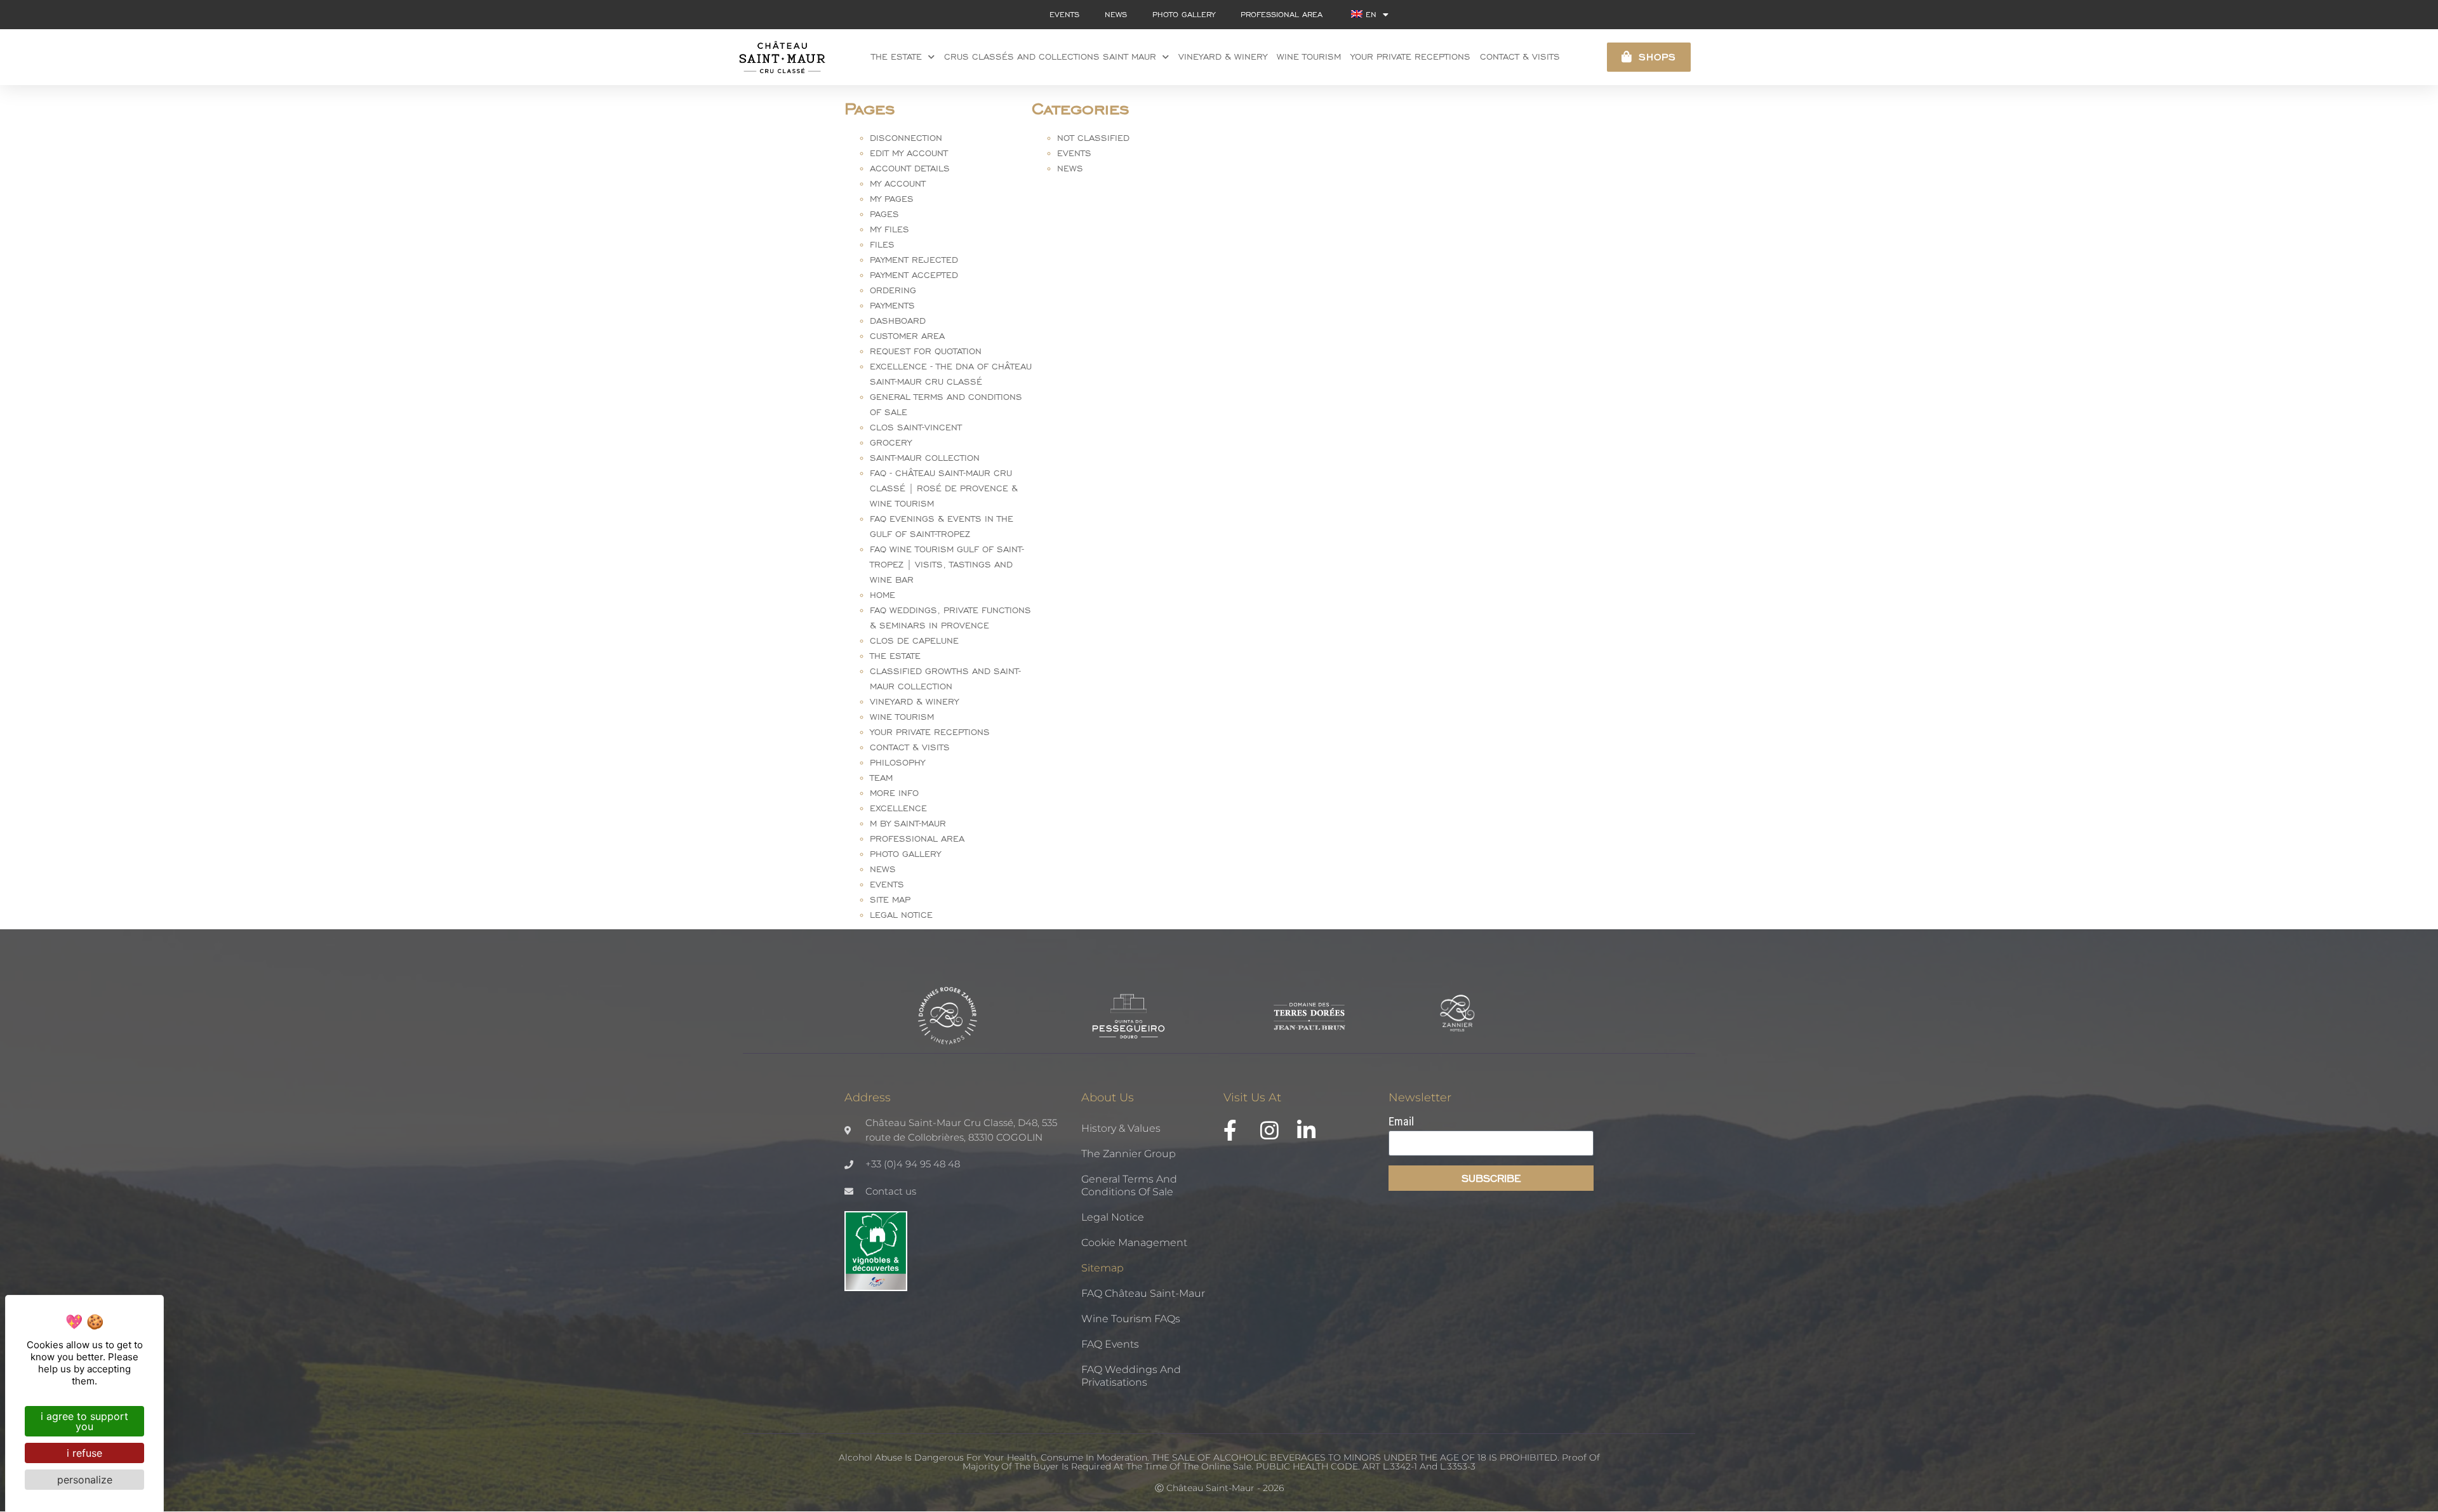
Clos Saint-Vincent (916, 428)
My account (898, 184)
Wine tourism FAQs (1131, 1319)
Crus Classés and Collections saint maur (1050, 57)
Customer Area (907, 336)
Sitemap (1102, 1268)
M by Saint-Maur (908, 824)
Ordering (893, 290)
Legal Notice (901, 915)
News (883, 869)
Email (1401, 1122)
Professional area (1282, 14)
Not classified (1093, 138)
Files (882, 245)
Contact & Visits (1520, 57)
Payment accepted (914, 275)
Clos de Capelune (914, 641)
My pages (892, 199)
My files (889, 229)
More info (894, 793)
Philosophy (897, 763)
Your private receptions (1410, 57)
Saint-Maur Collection (925, 458)
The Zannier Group (1129, 1154)
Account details (910, 169)
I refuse (84, 1453)
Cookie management (1134, 1243)
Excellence (898, 808)
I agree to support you (84, 1421)
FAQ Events (1110, 1344)
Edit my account (909, 153)
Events (887, 885)
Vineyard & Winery (1223, 57)
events (1064, 14)
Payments (892, 306)
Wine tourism (1309, 57)
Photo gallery (1184, 14)
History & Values (1121, 1128)
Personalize (85, 1480)
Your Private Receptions (930, 732)
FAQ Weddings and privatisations (1131, 1376)
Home (883, 595)
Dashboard (898, 321)
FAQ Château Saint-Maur (1143, 1293)
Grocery (891, 443)
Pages (884, 214)
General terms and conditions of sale (1129, 1185)
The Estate (896, 57)
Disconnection (906, 138)
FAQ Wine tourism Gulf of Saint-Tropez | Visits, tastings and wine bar (947, 565)
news (1116, 14)
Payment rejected (914, 260)
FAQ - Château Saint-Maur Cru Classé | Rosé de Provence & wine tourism (944, 488)
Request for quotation (926, 351)
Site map (890, 900)
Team (881, 778)
